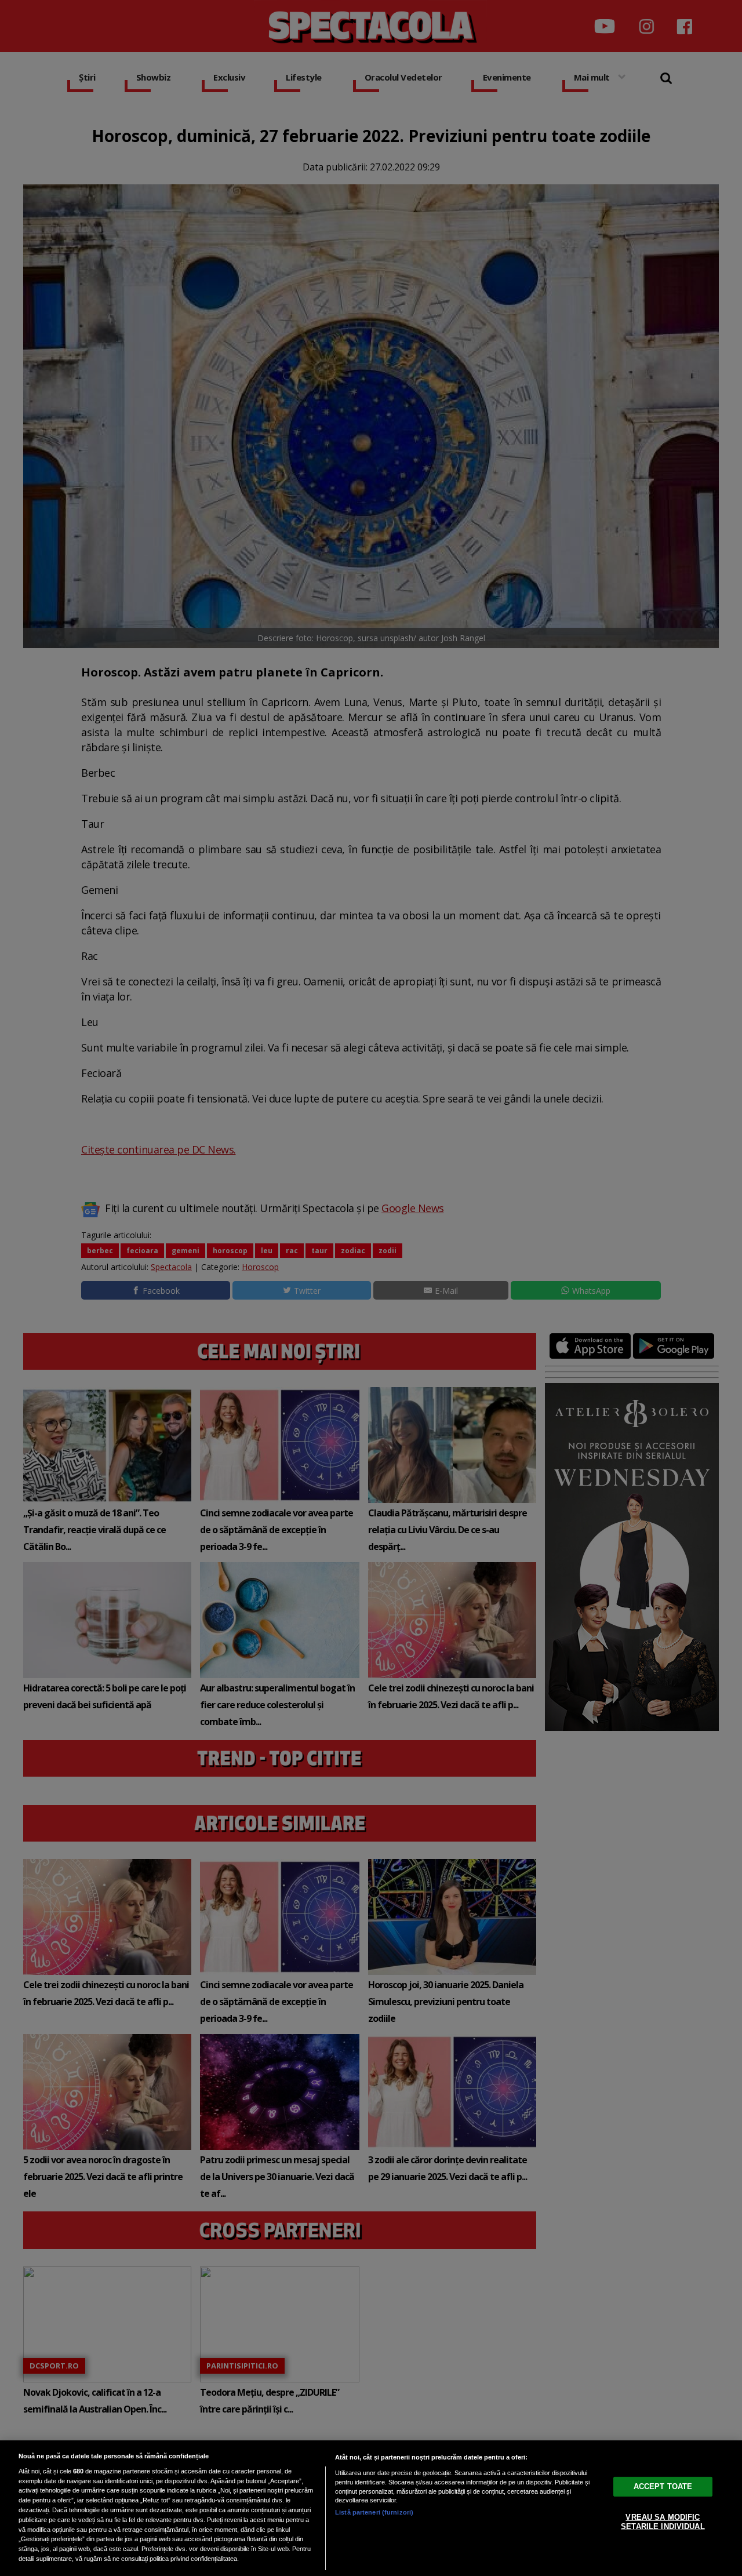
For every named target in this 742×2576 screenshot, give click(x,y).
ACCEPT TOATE (663, 2486)
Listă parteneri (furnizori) (374, 2512)
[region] (371, 2508)
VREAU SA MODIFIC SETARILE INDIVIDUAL (663, 2522)
